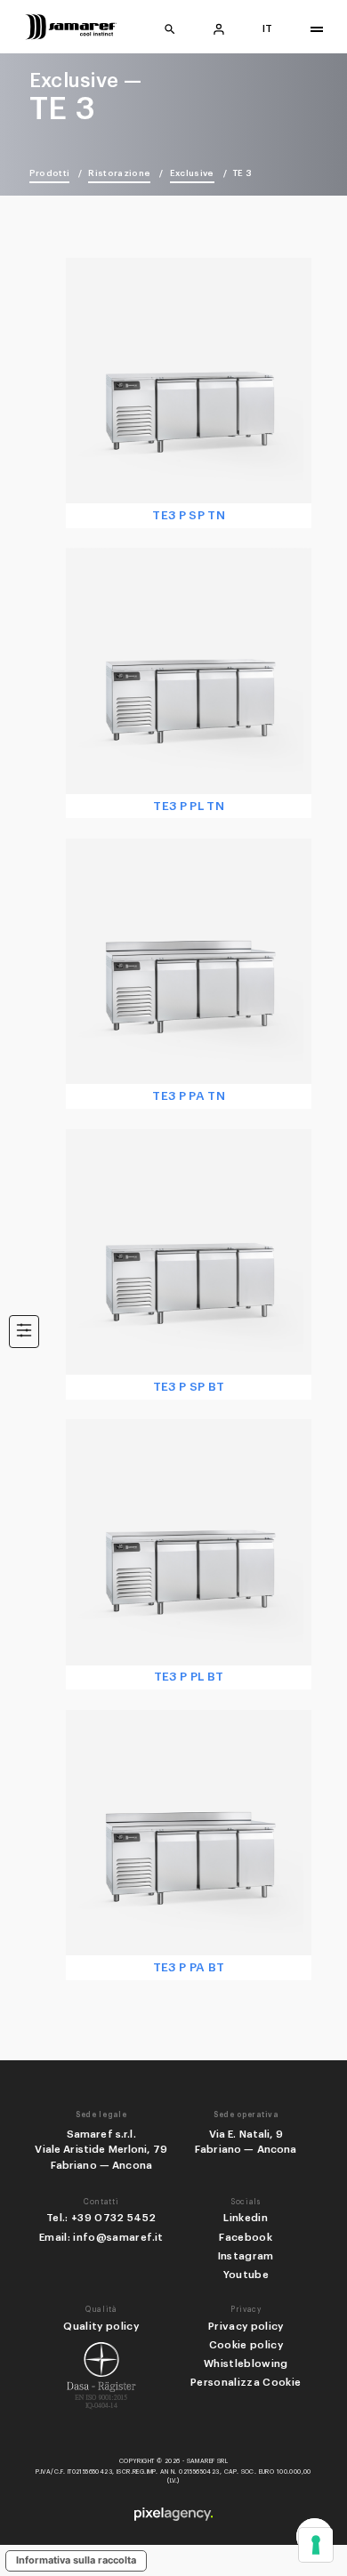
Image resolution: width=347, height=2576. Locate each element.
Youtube (246, 2275)
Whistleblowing (246, 2363)
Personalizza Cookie (246, 2382)
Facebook (246, 2237)
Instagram (246, 2256)
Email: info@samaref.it (101, 2237)
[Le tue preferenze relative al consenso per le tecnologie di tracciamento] (316, 2545)
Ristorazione (119, 173)
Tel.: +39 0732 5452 (101, 2218)
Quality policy (101, 2326)
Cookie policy (246, 2345)
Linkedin (246, 2218)
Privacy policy (246, 2326)
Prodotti (50, 173)
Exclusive (192, 173)
